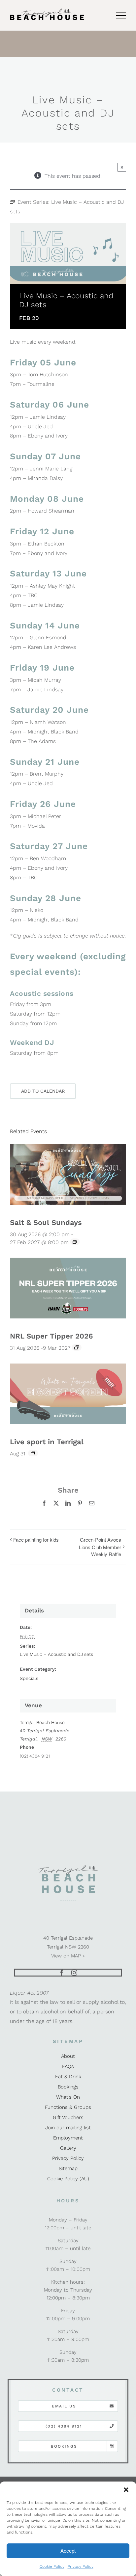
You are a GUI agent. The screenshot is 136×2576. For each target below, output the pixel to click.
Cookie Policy (52, 2566)
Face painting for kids (36, 1540)
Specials (29, 1678)
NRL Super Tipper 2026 (51, 1336)
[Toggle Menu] (121, 15)
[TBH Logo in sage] (68, 1867)
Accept (68, 2551)
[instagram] (74, 1973)
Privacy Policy (81, 2566)
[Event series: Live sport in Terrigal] (33, 1453)
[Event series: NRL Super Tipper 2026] (77, 1347)
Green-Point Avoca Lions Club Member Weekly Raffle (100, 1547)
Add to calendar (43, 1091)
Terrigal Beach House (42, 1722)
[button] (126, 2490)
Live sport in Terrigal (47, 1442)
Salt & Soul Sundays (46, 1222)
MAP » (78, 1956)
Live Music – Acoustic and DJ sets (56, 1654)
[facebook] (62, 1973)
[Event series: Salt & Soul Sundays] (75, 1242)
